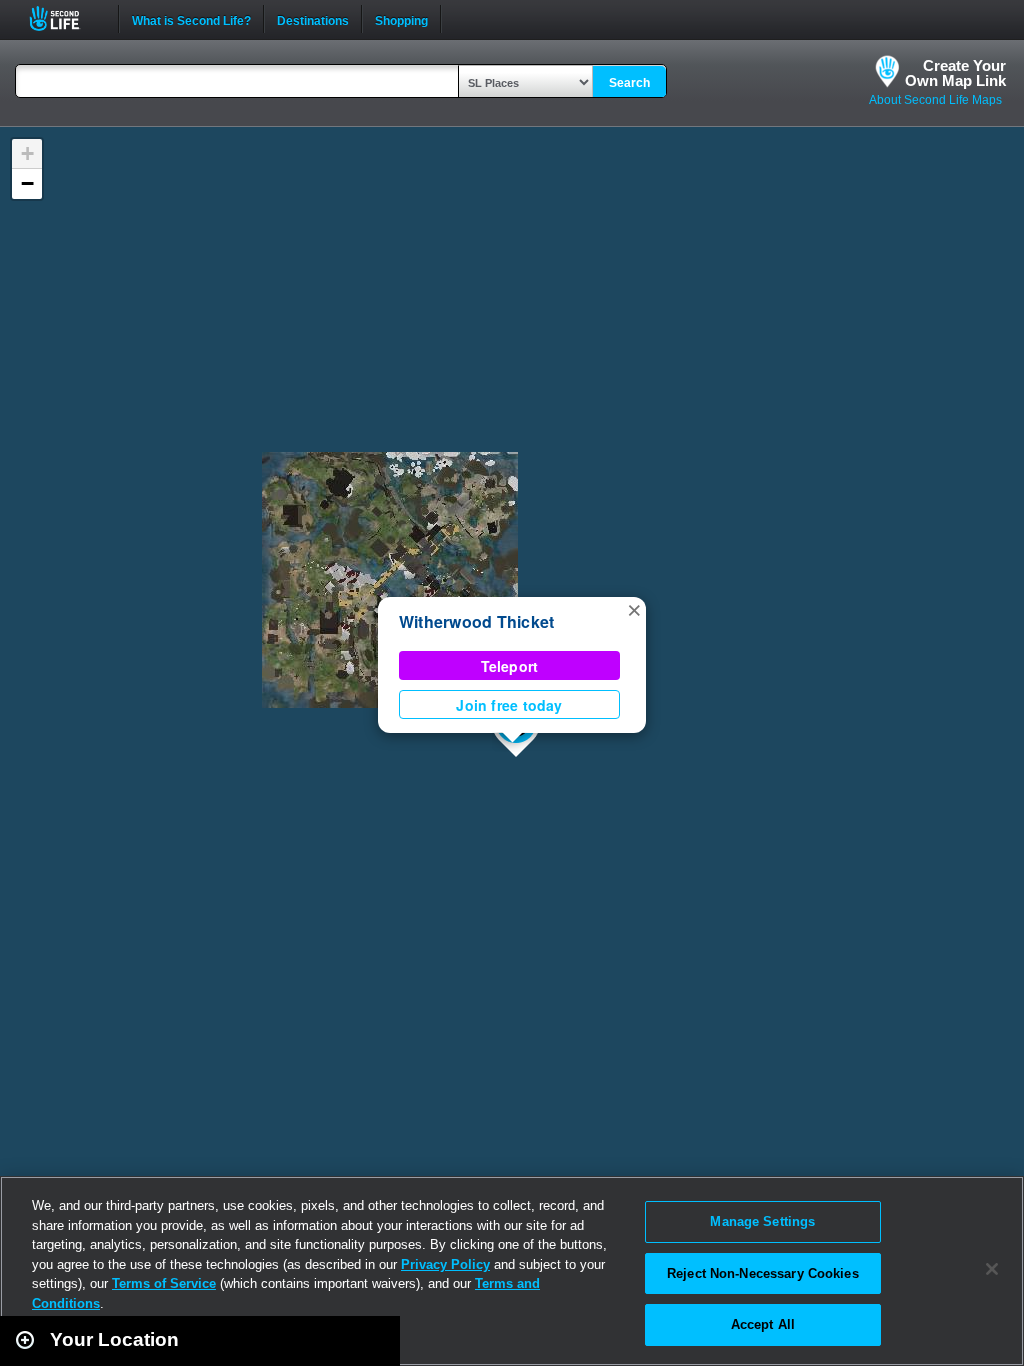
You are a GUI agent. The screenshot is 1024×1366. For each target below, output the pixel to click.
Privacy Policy (445, 1264)
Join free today (509, 705)
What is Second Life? (191, 19)
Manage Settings (762, 1221)
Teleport (510, 666)
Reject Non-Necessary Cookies (763, 1273)
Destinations (313, 19)
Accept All (763, 1324)
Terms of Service (164, 1283)
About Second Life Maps (935, 100)
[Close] (992, 1269)
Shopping (401, 19)
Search (629, 83)
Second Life (65, 18)
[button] (634, 609)
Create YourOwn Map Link (955, 73)
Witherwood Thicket (476, 621)
